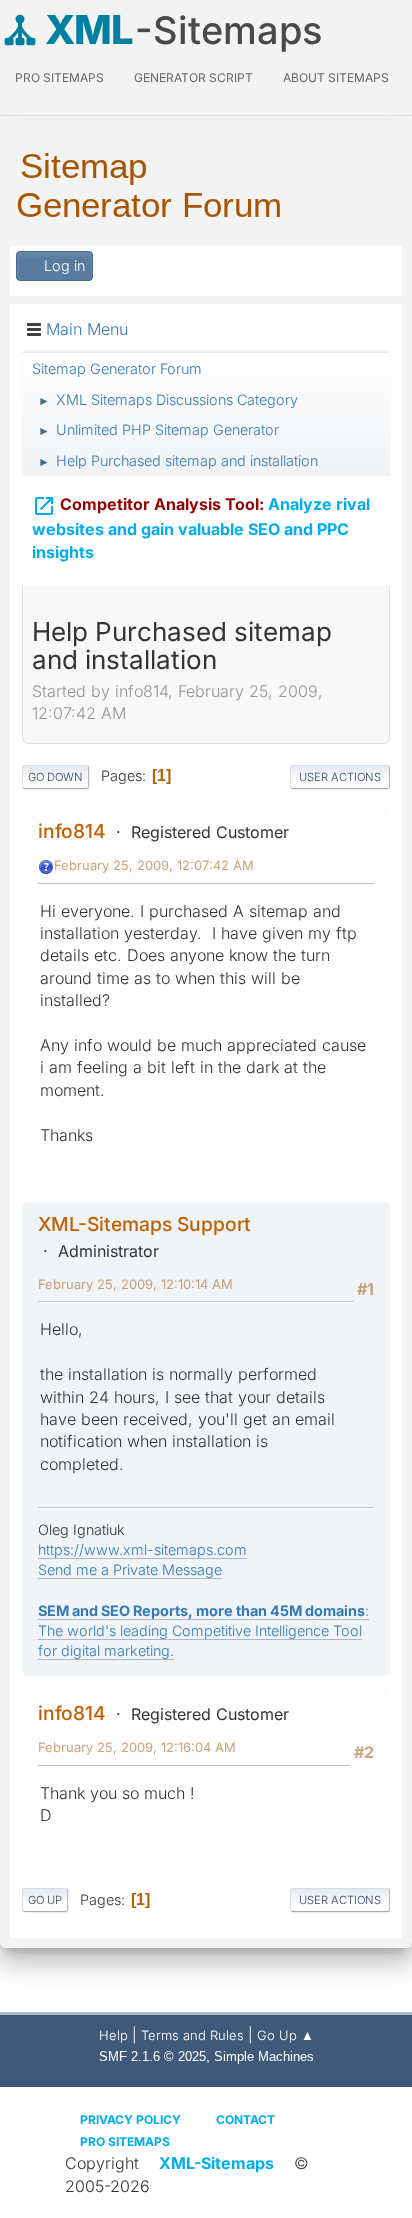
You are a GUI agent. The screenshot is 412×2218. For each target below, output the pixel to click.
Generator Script (193, 77)
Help (113, 2035)
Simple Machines (264, 2056)
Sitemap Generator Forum (149, 185)
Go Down (55, 777)
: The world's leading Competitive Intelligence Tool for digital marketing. (203, 1630)
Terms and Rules (192, 2035)
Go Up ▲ (285, 2035)
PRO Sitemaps (59, 77)
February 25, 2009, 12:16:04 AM (137, 1747)
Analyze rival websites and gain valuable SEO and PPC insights (201, 528)
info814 (72, 831)
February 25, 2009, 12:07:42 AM (154, 865)
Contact (245, 2119)
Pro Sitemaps (125, 2141)
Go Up (45, 1900)
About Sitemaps (336, 77)
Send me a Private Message (130, 1569)
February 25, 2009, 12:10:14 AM (135, 1284)
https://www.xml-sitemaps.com (142, 1549)
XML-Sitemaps (216, 2163)
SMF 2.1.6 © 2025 (152, 2056)
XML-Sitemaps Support (144, 1224)
